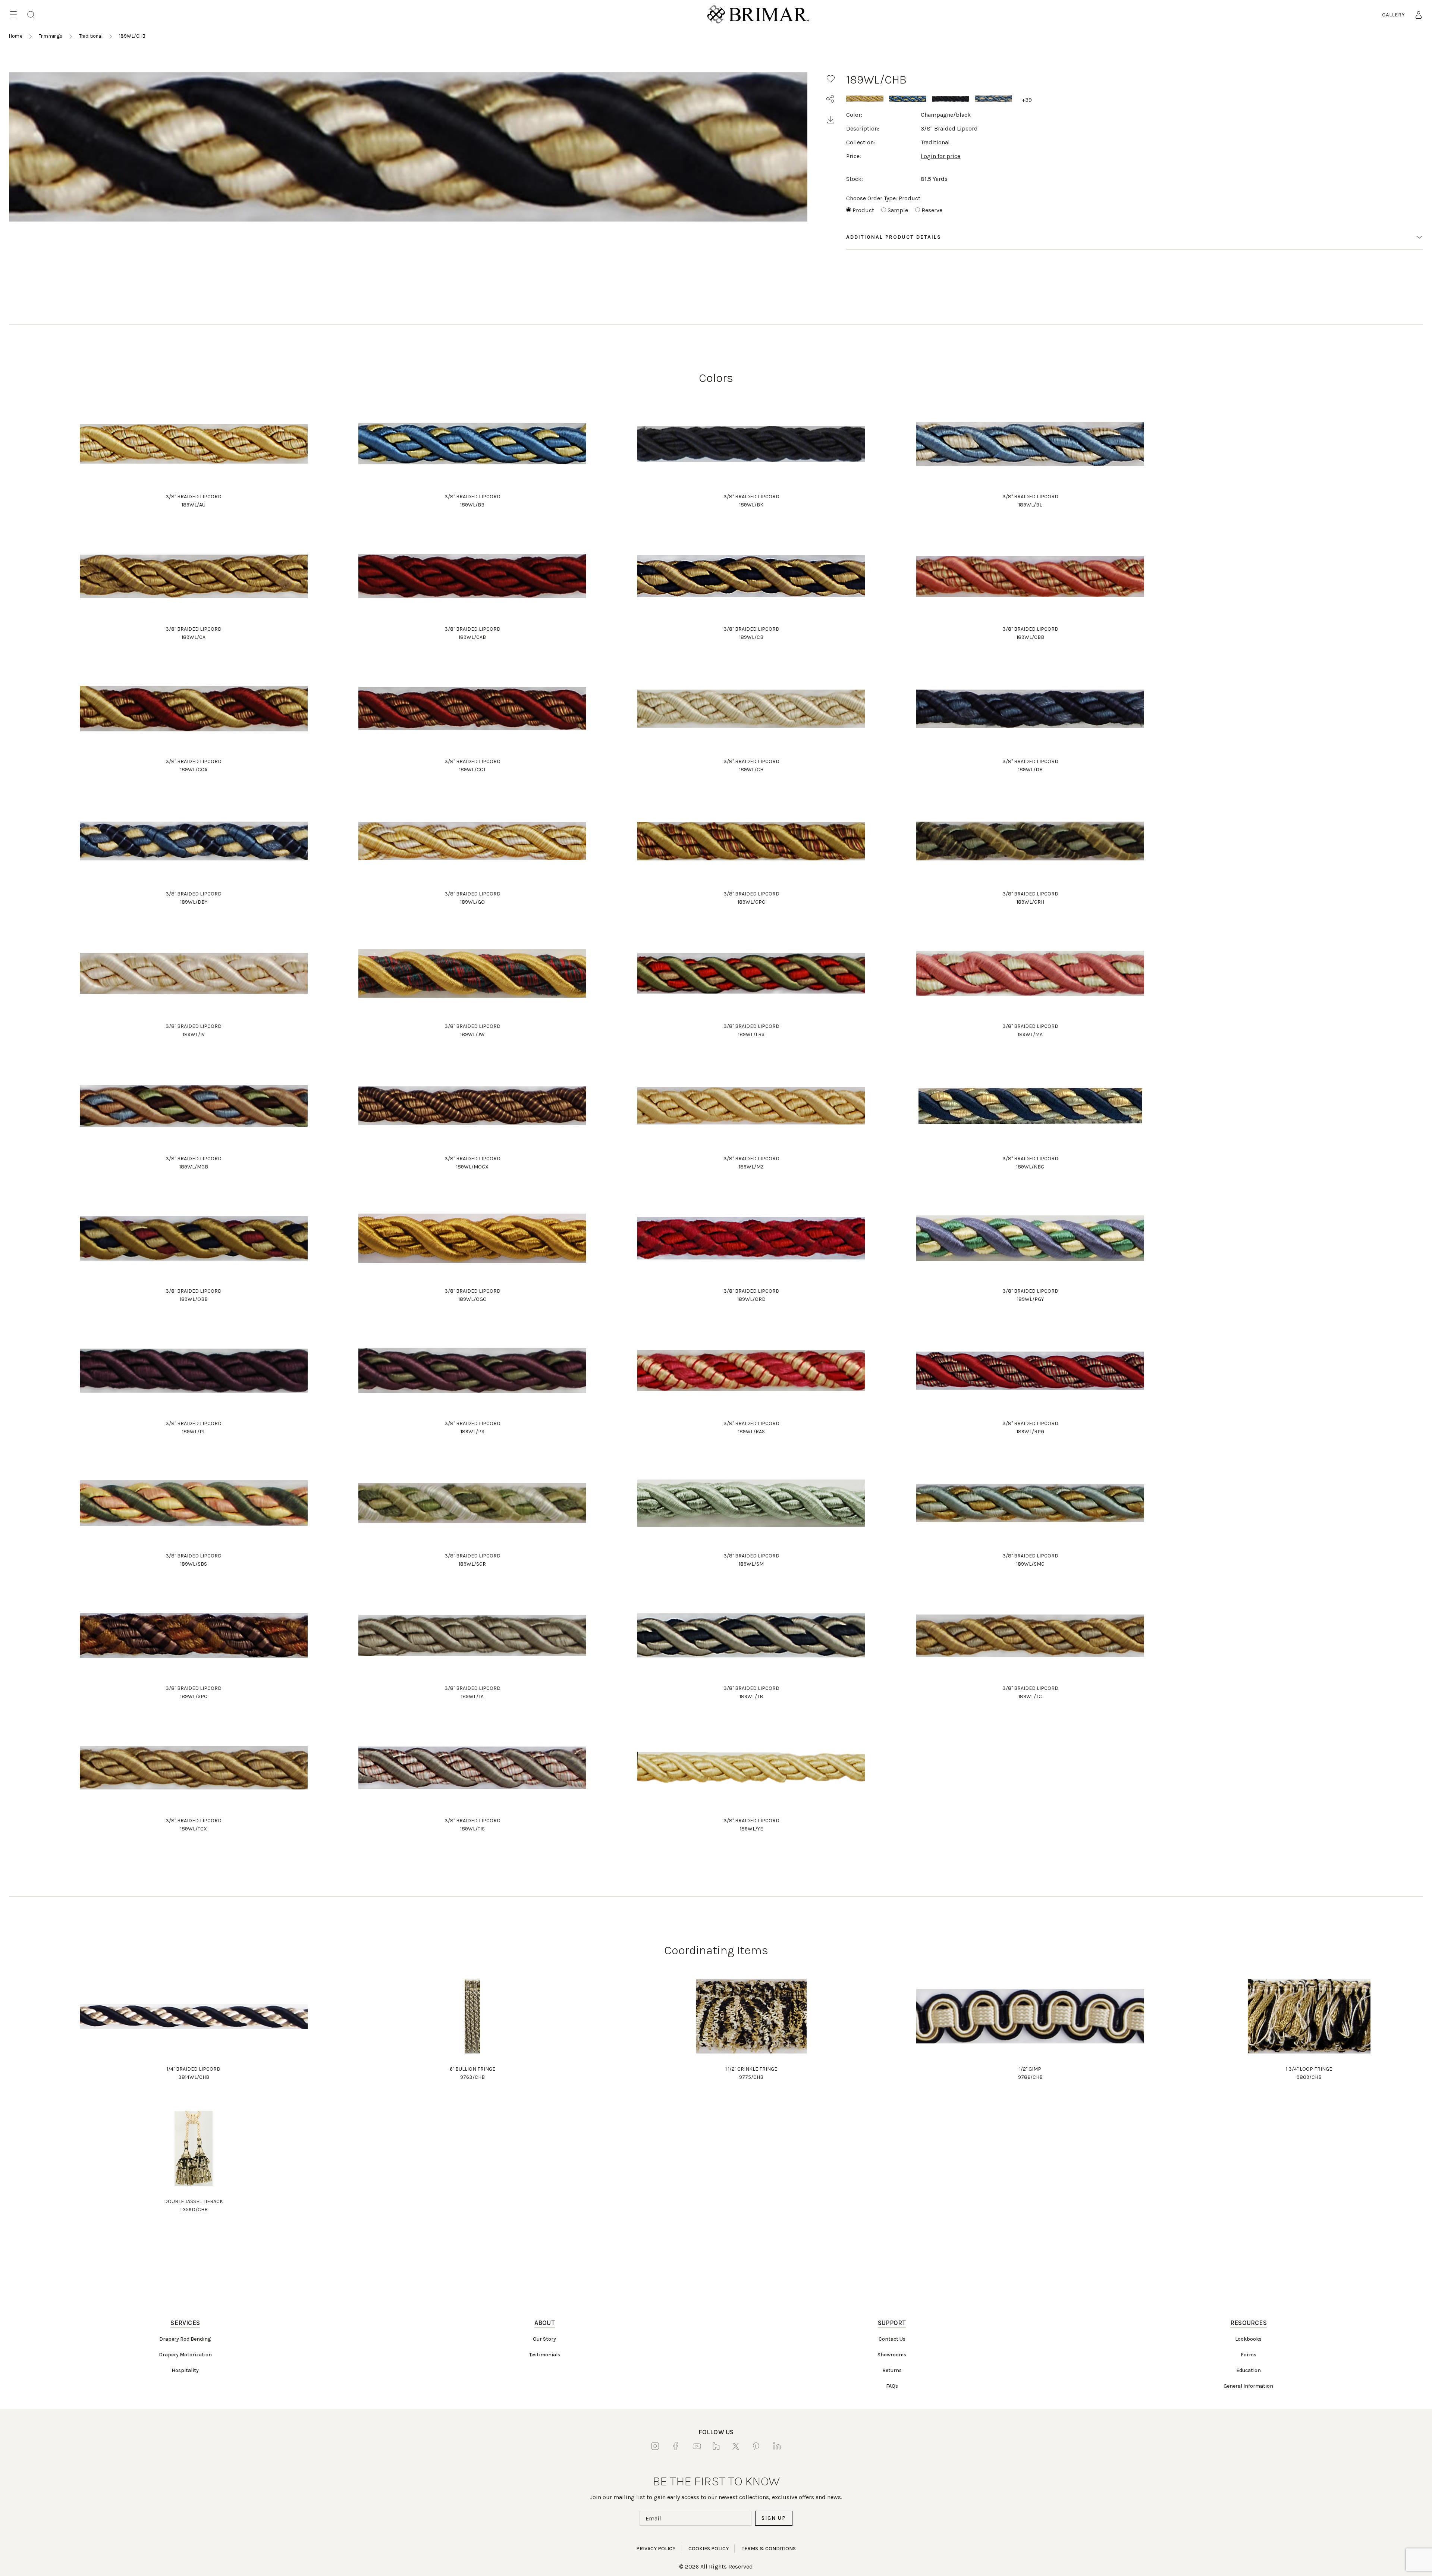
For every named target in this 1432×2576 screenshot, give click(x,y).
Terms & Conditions (769, 2549)
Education (1249, 2370)
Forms (1249, 2355)
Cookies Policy (709, 2549)
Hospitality (185, 2370)
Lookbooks (1248, 2339)
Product (863, 210)
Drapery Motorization (185, 2355)
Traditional (91, 36)
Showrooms (892, 2355)
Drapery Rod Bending (185, 2339)
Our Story (544, 2339)
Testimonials (545, 2355)
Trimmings (51, 36)
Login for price (940, 156)
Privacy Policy (656, 2549)
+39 (1027, 100)
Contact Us (892, 2339)
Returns (892, 2370)
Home (16, 36)
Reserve (932, 210)
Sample (898, 210)
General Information (1248, 2386)
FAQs (892, 2386)
